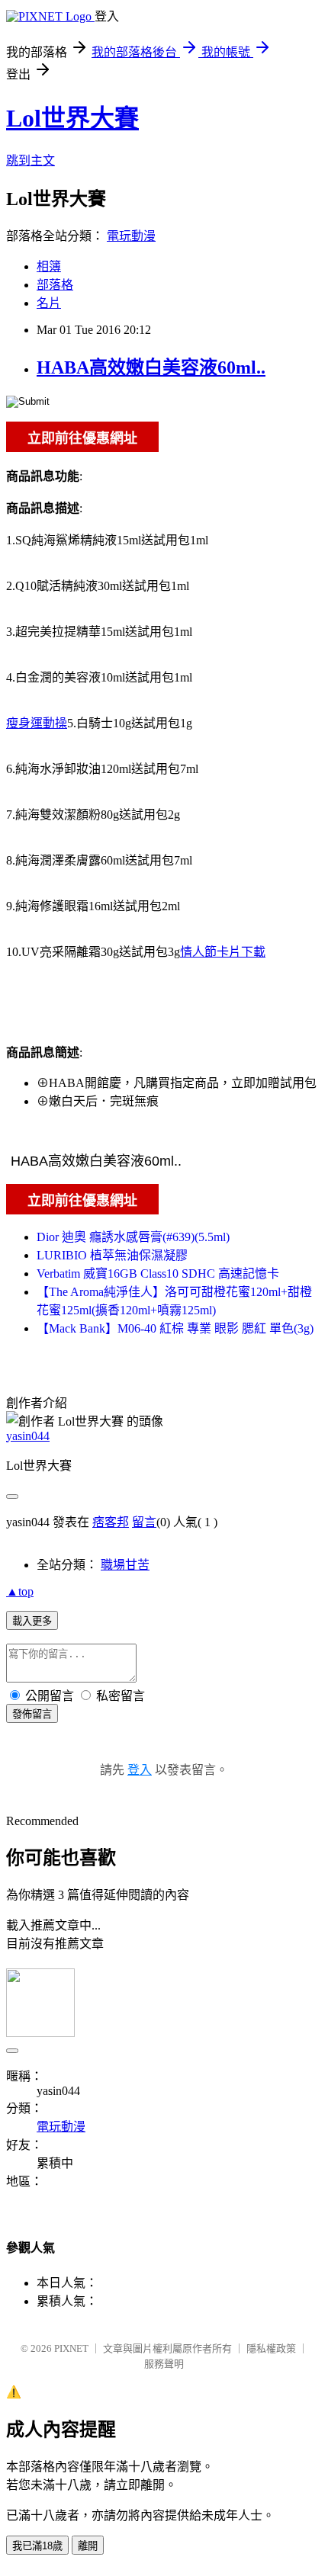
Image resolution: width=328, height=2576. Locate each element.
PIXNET (71, 2348)
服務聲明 (164, 2364)
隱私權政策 (271, 2348)
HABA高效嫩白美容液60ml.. (151, 367)
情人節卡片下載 (223, 952)
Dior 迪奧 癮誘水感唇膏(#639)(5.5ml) (133, 1237)
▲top (20, 1591)
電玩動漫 (131, 236)
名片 (49, 303)
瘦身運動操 (37, 723)
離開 (88, 2546)
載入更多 (32, 1621)
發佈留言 (32, 1714)
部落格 (55, 285)
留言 (144, 1522)
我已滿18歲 (37, 2546)
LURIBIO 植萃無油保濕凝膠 (112, 1255)
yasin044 (28, 1436)
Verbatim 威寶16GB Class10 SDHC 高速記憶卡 (158, 1274)
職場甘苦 (125, 1565)
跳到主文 (31, 160)
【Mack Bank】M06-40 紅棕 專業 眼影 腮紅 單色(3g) (175, 1328)
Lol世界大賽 (72, 118)
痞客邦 (111, 1522)
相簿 (49, 266)
